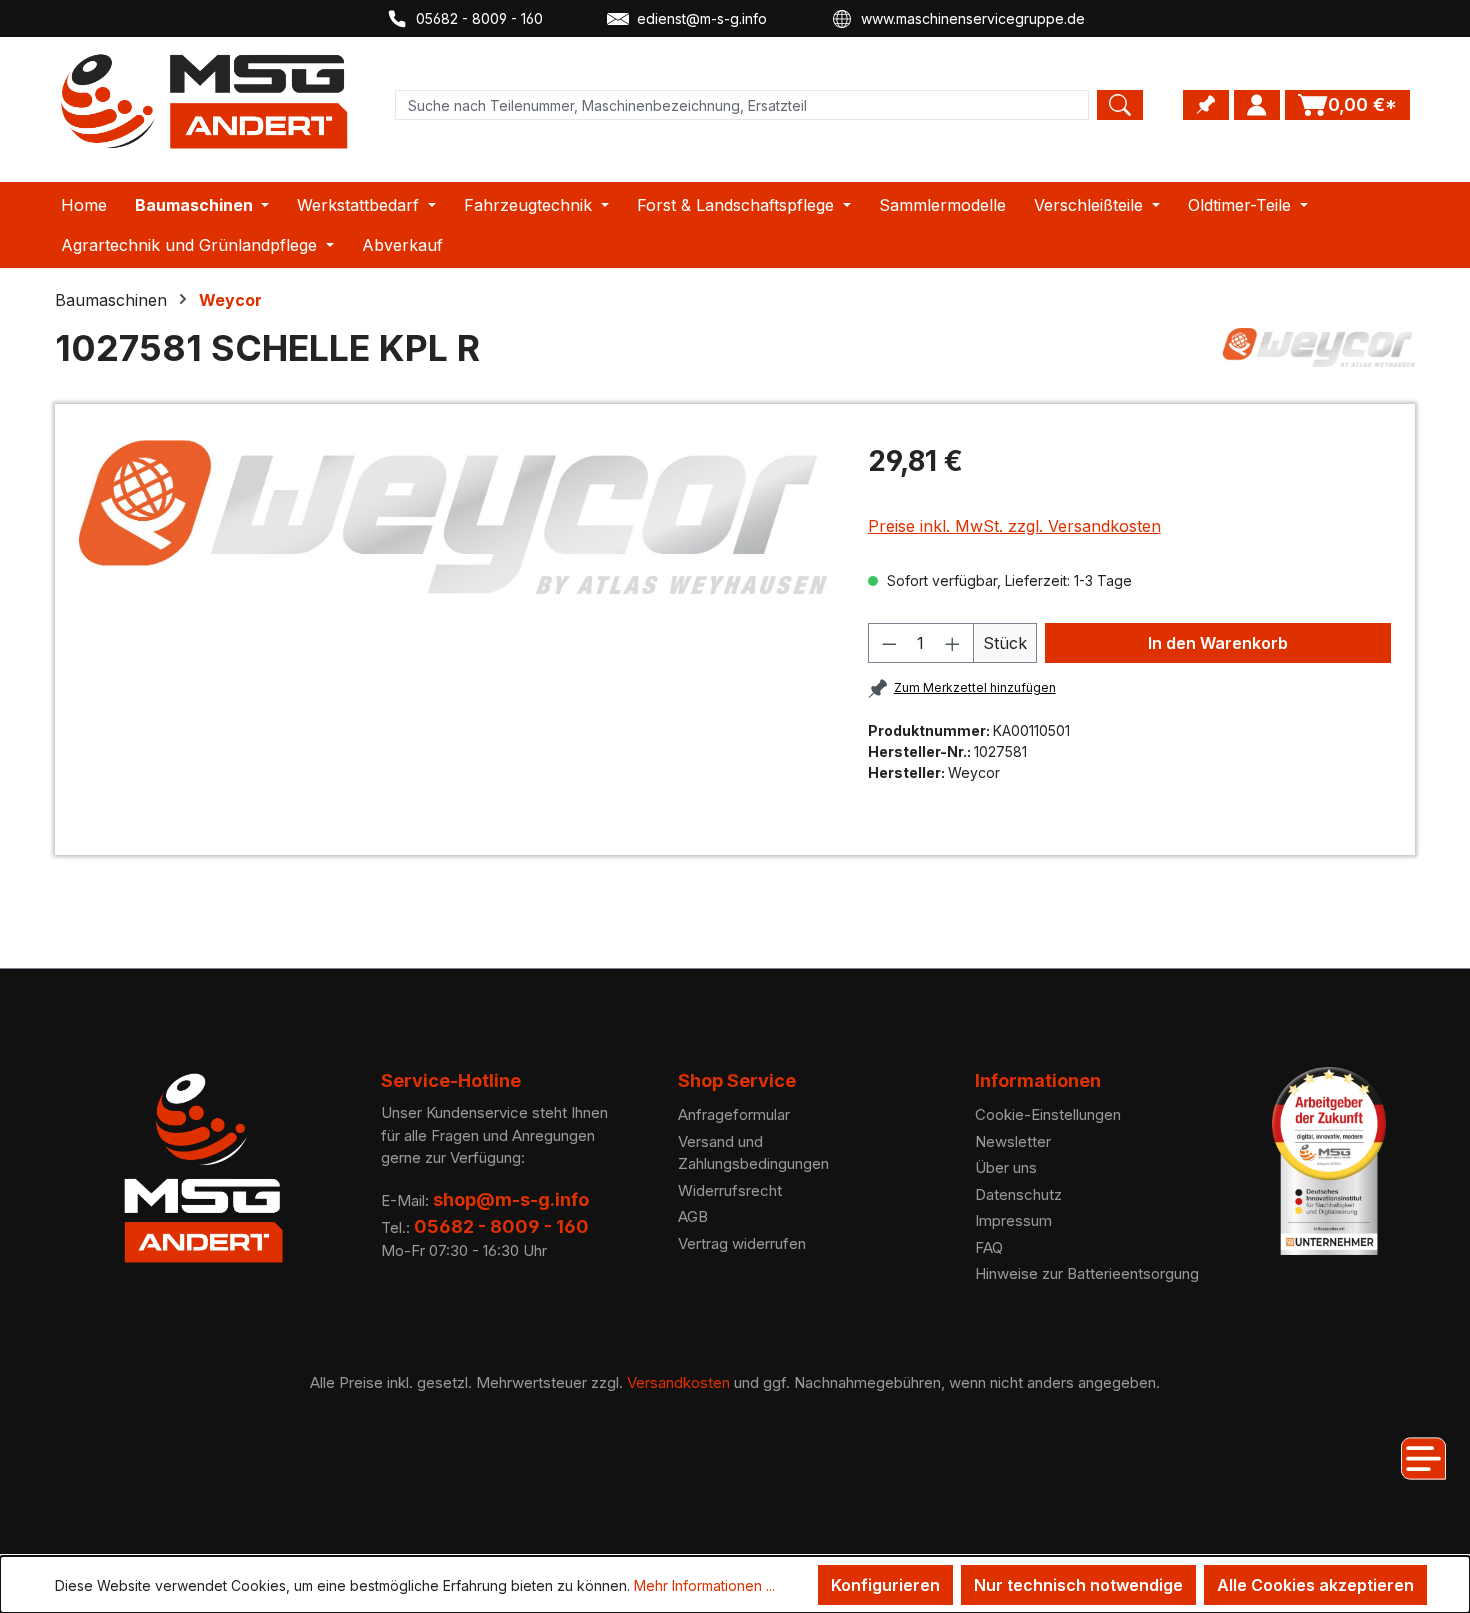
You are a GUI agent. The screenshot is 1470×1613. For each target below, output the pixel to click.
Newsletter (1013, 1141)
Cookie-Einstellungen (1048, 1114)
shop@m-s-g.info (511, 1199)
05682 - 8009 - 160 (479, 18)
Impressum (1013, 1220)
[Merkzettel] (1206, 105)
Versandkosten (678, 1382)
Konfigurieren (885, 1585)
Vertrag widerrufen (742, 1243)
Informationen (1038, 1080)
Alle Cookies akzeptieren (1315, 1585)
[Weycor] (1319, 356)
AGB (693, 1216)
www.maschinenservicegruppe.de (973, 18)
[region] (453, 517)
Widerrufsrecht (730, 1190)
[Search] (1120, 105)
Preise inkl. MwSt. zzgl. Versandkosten (1014, 526)
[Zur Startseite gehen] (205, 101)
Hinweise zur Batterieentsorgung (1087, 1273)
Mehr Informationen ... (704, 1585)
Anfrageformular (734, 1114)
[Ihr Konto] (1257, 105)
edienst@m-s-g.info (702, 18)
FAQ (989, 1247)
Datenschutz (1018, 1194)
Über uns (1006, 1167)
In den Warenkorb (1218, 643)
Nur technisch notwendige (1078, 1585)
